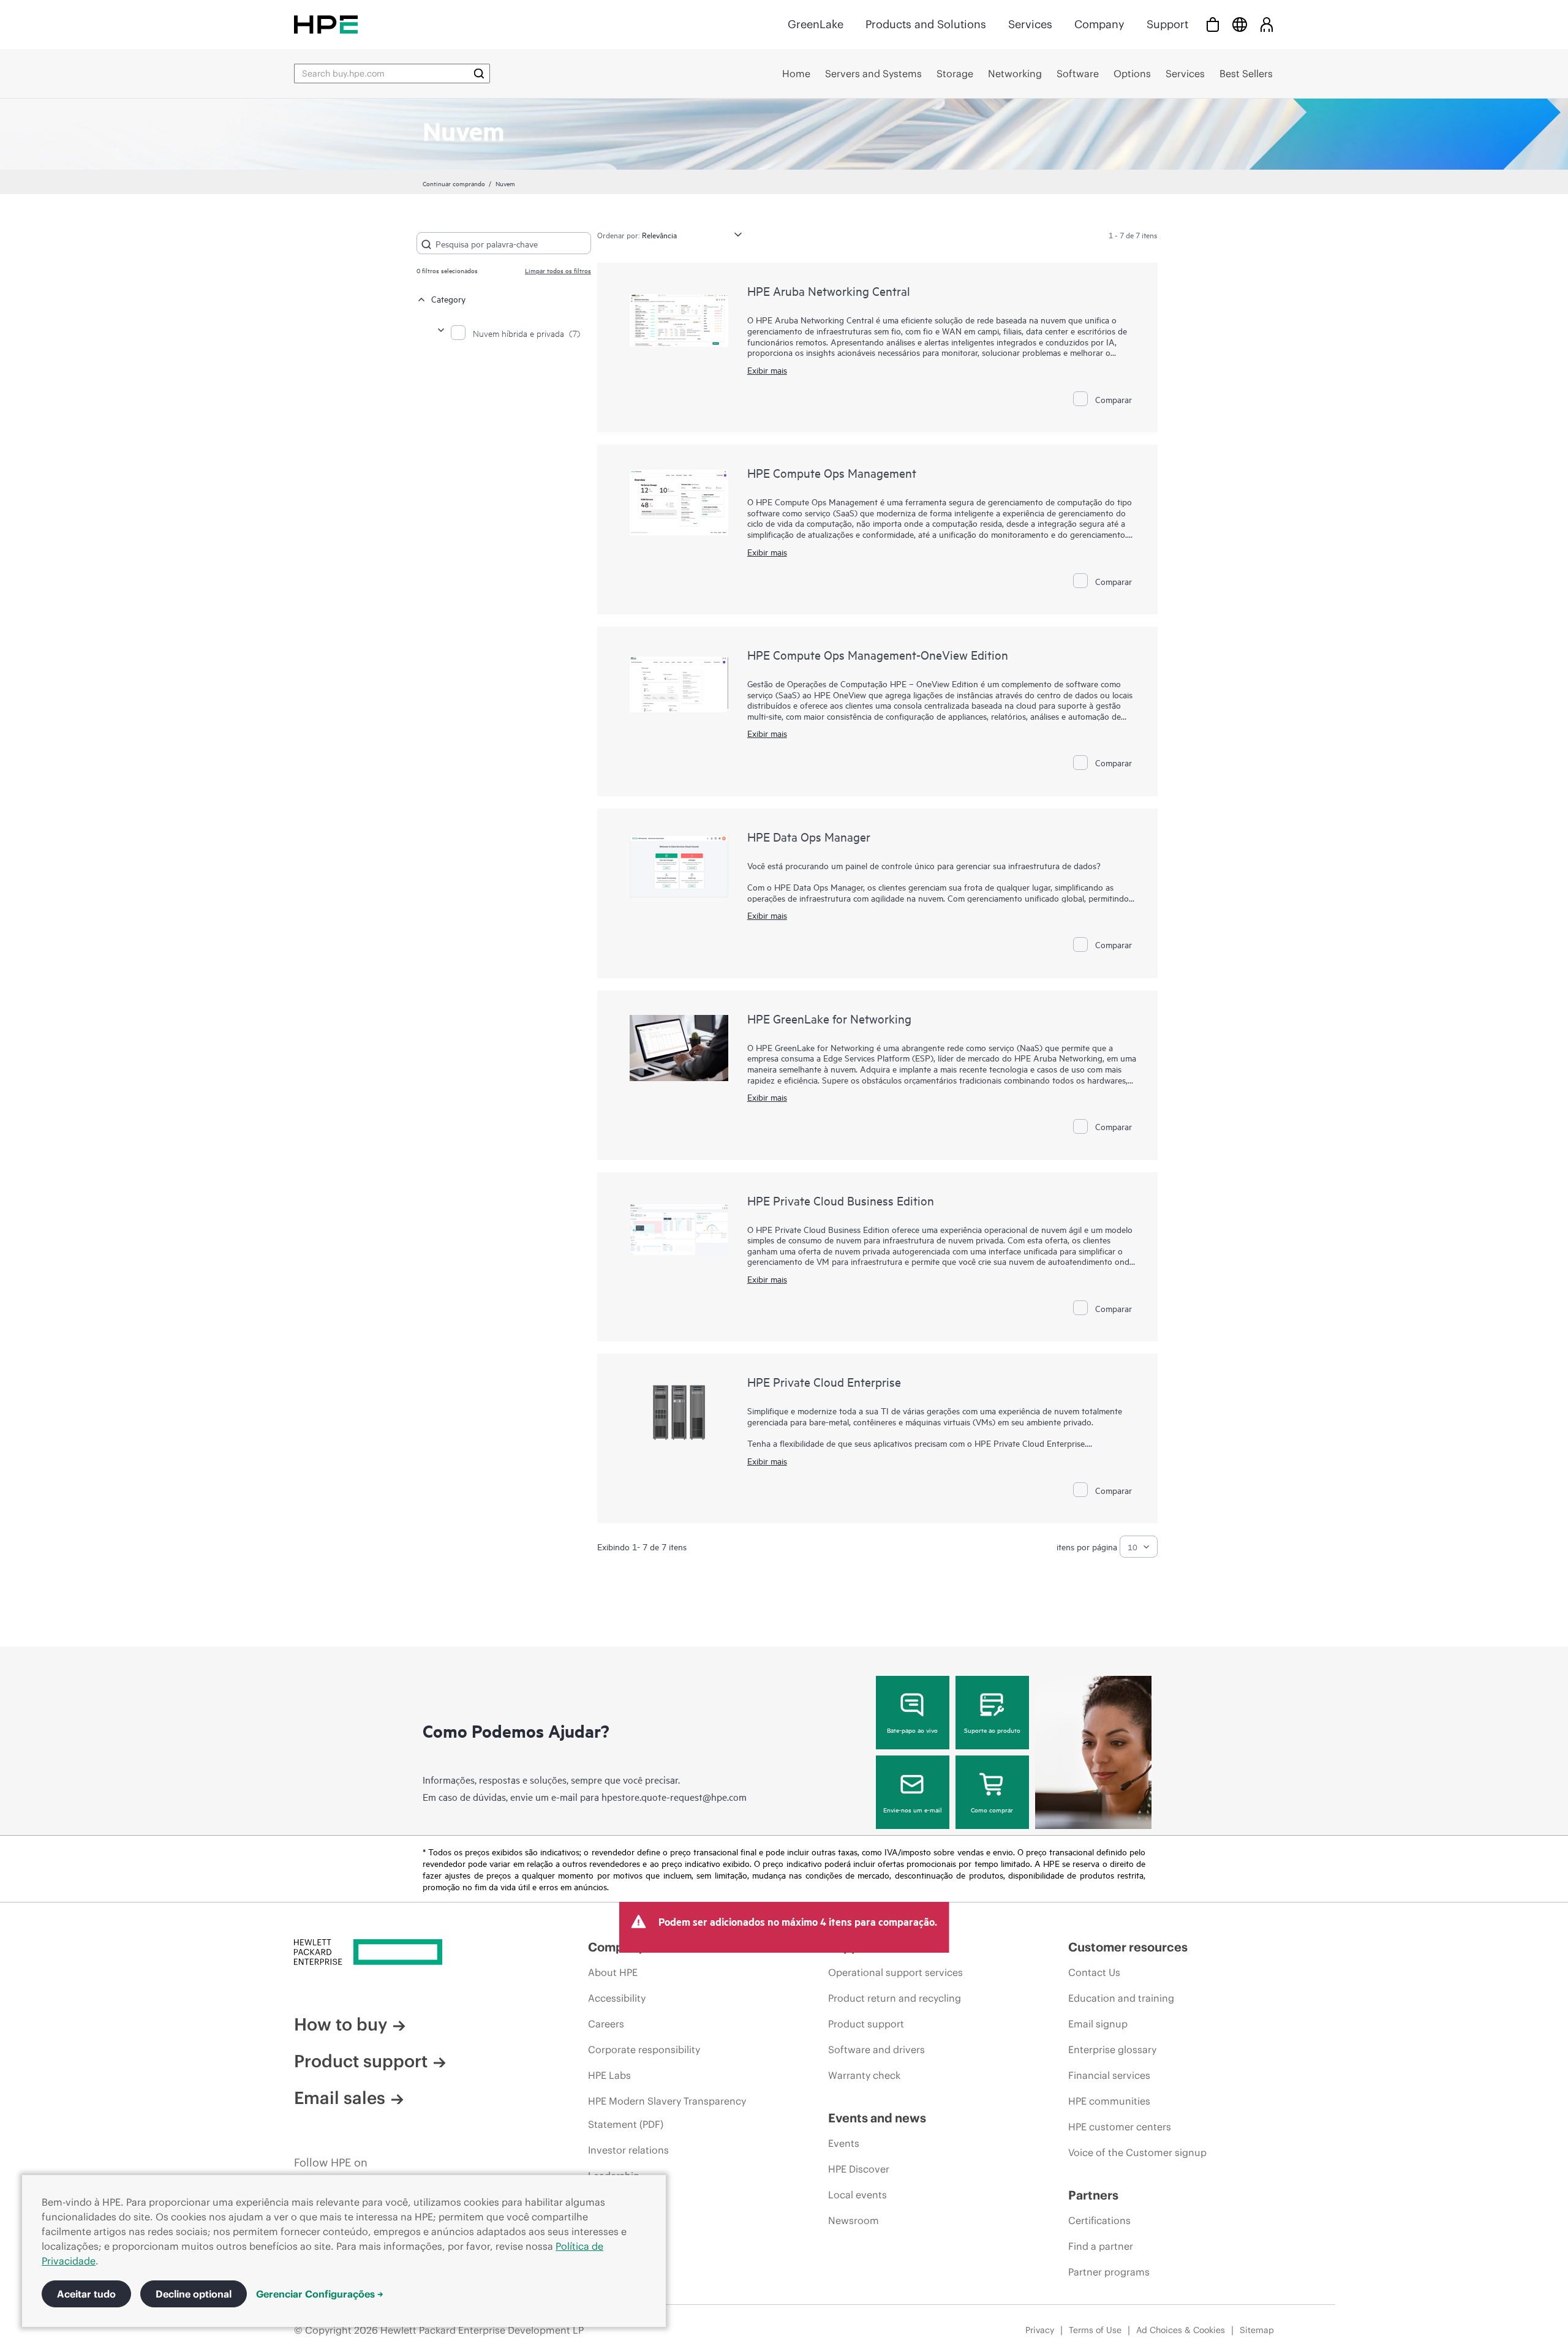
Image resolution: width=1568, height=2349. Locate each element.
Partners (1093, 2195)
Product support (361, 2061)
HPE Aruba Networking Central (829, 291)
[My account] (1267, 24)
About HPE (613, 1972)
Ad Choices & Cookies (1181, 2330)
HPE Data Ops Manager (809, 836)
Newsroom (854, 2220)
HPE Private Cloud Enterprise (824, 1382)
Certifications (1099, 2220)
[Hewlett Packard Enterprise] (326, 24)
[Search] (479, 74)
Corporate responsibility (644, 2049)
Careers (606, 2024)
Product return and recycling (895, 1998)
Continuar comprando (454, 183)
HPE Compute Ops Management (832, 473)
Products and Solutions (926, 24)
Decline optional (194, 2294)
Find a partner (1101, 2246)
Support (1167, 24)
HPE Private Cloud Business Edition (841, 1200)
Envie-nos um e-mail (913, 1809)
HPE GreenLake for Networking (829, 1018)
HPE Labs (609, 2075)
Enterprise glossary (1112, 2049)
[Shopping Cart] (1213, 24)
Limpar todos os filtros (558, 270)
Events (844, 2143)
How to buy (341, 2024)
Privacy (1040, 2330)
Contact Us (1094, 1972)
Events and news (877, 2118)
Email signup (1098, 2024)
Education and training (1121, 1998)
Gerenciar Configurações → (320, 2294)
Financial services (1109, 2075)
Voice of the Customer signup (1137, 2152)
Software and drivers (876, 2049)
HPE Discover (859, 2169)
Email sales (340, 2098)
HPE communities (1109, 2101)
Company (1099, 24)
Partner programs (1109, 2272)
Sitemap (1257, 2330)
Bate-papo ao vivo (912, 1730)
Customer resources (1128, 1947)
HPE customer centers (1120, 2127)
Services (1030, 24)
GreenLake (816, 24)
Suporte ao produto (992, 1730)
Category (448, 299)
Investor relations (628, 2150)
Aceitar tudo (86, 2294)
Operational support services (895, 1972)
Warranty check (864, 2075)
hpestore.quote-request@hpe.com (674, 1797)
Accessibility (617, 1998)
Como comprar (992, 1809)
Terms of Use (1095, 2330)
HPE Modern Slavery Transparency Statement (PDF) (667, 2113)
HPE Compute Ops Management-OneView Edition (878, 654)
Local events (858, 2195)
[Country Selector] (1240, 24)
